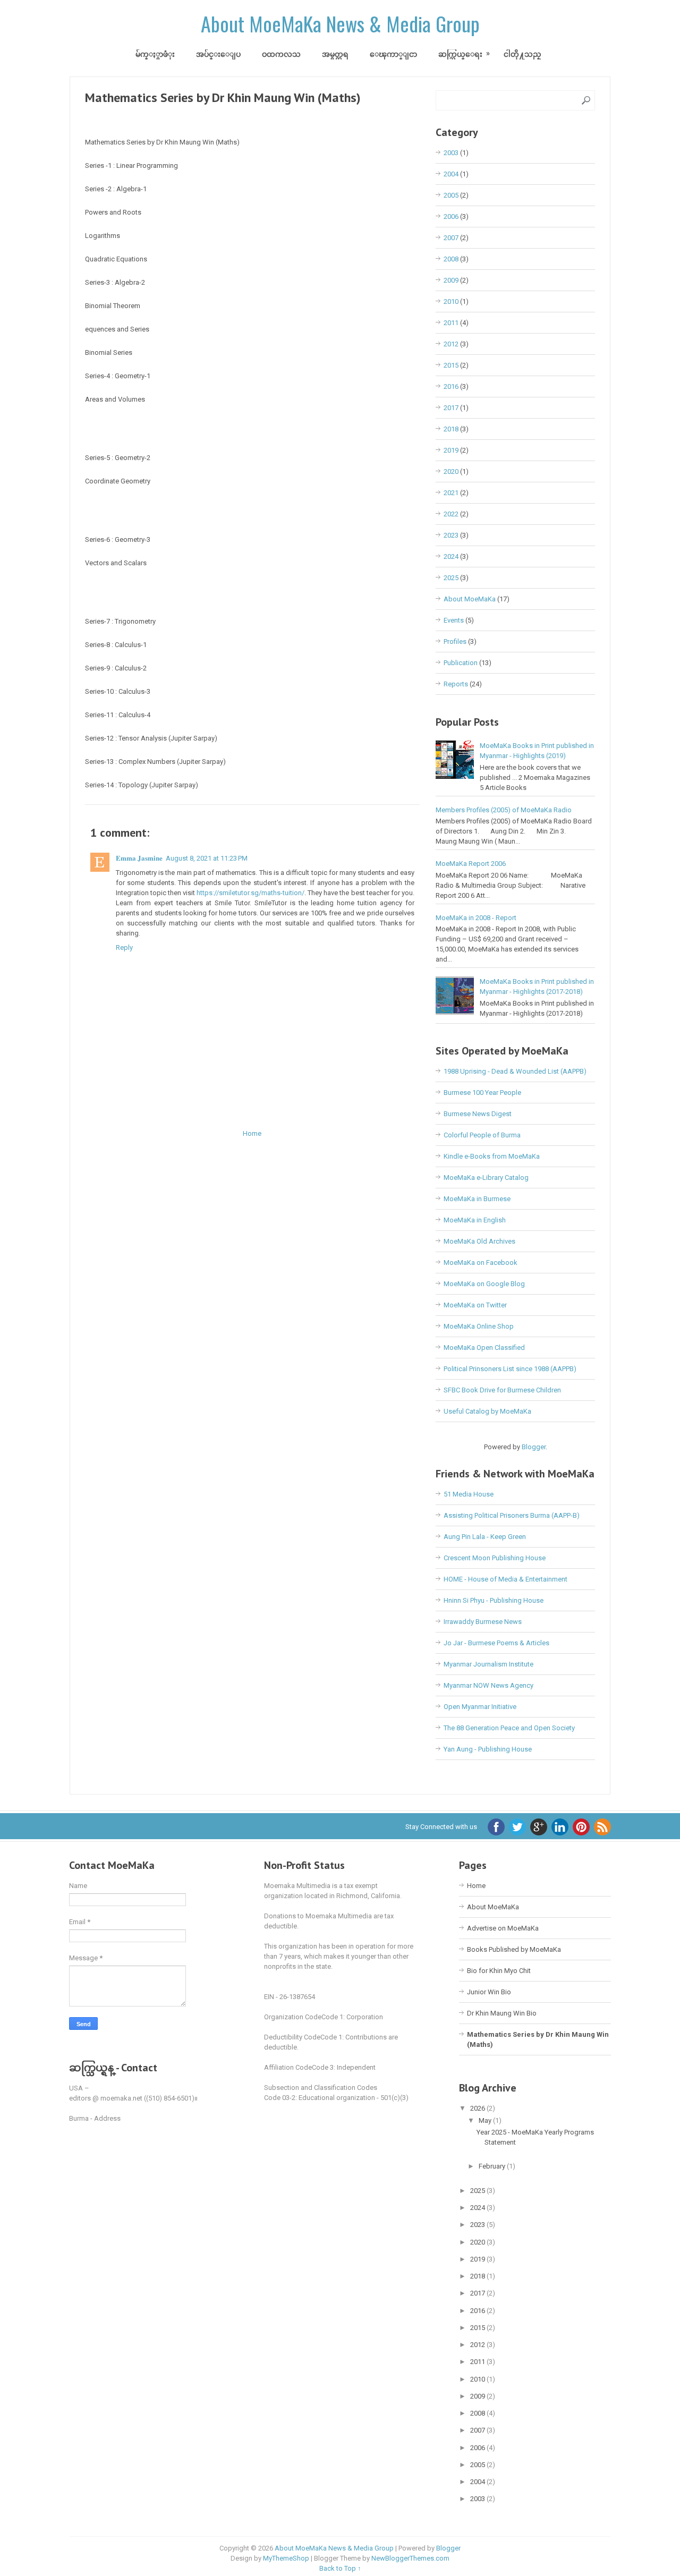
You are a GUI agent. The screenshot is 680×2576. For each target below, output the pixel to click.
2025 (451, 578)
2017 (451, 408)
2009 (451, 280)
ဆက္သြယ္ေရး (460, 54)
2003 (451, 153)
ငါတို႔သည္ (522, 54)
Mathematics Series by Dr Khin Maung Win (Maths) (223, 97)
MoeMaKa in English (475, 1220)
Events (454, 620)
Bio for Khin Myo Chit (499, 1971)
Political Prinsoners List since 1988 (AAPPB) (510, 1369)
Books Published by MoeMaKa (514, 1949)
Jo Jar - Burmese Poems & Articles (496, 1643)
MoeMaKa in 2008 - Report (476, 918)
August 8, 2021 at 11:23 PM (207, 858)
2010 (451, 301)
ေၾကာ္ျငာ (393, 54)
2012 (451, 344)
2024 (451, 556)
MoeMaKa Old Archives (479, 1241)
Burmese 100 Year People (482, 1093)
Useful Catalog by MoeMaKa (487, 1411)
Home (252, 1133)
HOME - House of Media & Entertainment (505, 1579)
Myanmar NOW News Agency (488, 1685)
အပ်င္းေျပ (218, 54)
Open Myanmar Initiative (480, 1707)
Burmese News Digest (478, 1114)
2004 (451, 174)
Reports (456, 684)
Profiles (455, 641)
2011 (451, 323)
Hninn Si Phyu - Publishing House (494, 1600)
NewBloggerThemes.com (410, 2558)
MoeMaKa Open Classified (484, 1347)
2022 (451, 514)
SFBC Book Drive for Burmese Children (502, 1390)
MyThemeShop (286, 2558)
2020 (451, 471)
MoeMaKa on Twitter (475, 1305)
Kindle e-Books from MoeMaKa (492, 1156)
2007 (451, 238)
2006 (451, 216)
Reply (124, 947)
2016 (451, 386)
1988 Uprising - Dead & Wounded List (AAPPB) (515, 1071)
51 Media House (469, 1494)
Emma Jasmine (139, 858)
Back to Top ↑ (340, 2568)
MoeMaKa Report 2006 (471, 864)
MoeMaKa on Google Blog (484, 1284)
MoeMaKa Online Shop (479, 1326)
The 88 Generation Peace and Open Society (509, 1728)
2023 (451, 535)
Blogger (534, 1447)
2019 (451, 450)
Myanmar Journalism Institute (488, 1664)
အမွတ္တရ (335, 54)
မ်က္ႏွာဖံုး (155, 54)
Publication (461, 663)
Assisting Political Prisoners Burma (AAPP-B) (512, 1515)
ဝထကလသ (281, 54)
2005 (451, 195)
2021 (451, 493)
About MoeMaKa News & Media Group (340, 23)
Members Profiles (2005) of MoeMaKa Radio (504, 810)
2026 (478, 2108)
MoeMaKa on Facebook (481, 1263)
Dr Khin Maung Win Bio (502, 2013)
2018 (451, 429)
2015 (451, 365)
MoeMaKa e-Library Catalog (486, 1178)
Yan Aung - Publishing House (488, 1749)
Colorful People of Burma (482, 1135)
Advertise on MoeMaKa (503, 1928)
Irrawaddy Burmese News (483, 1622)
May (486, 2120)
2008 (451, 259)
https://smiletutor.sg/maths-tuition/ (250, 893)
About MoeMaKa (470, 599)
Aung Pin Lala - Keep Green (485, 1537)
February (493, 2166)
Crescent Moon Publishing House (495, 1558)
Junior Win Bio (489, 1992)
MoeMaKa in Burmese (477, 1199)
